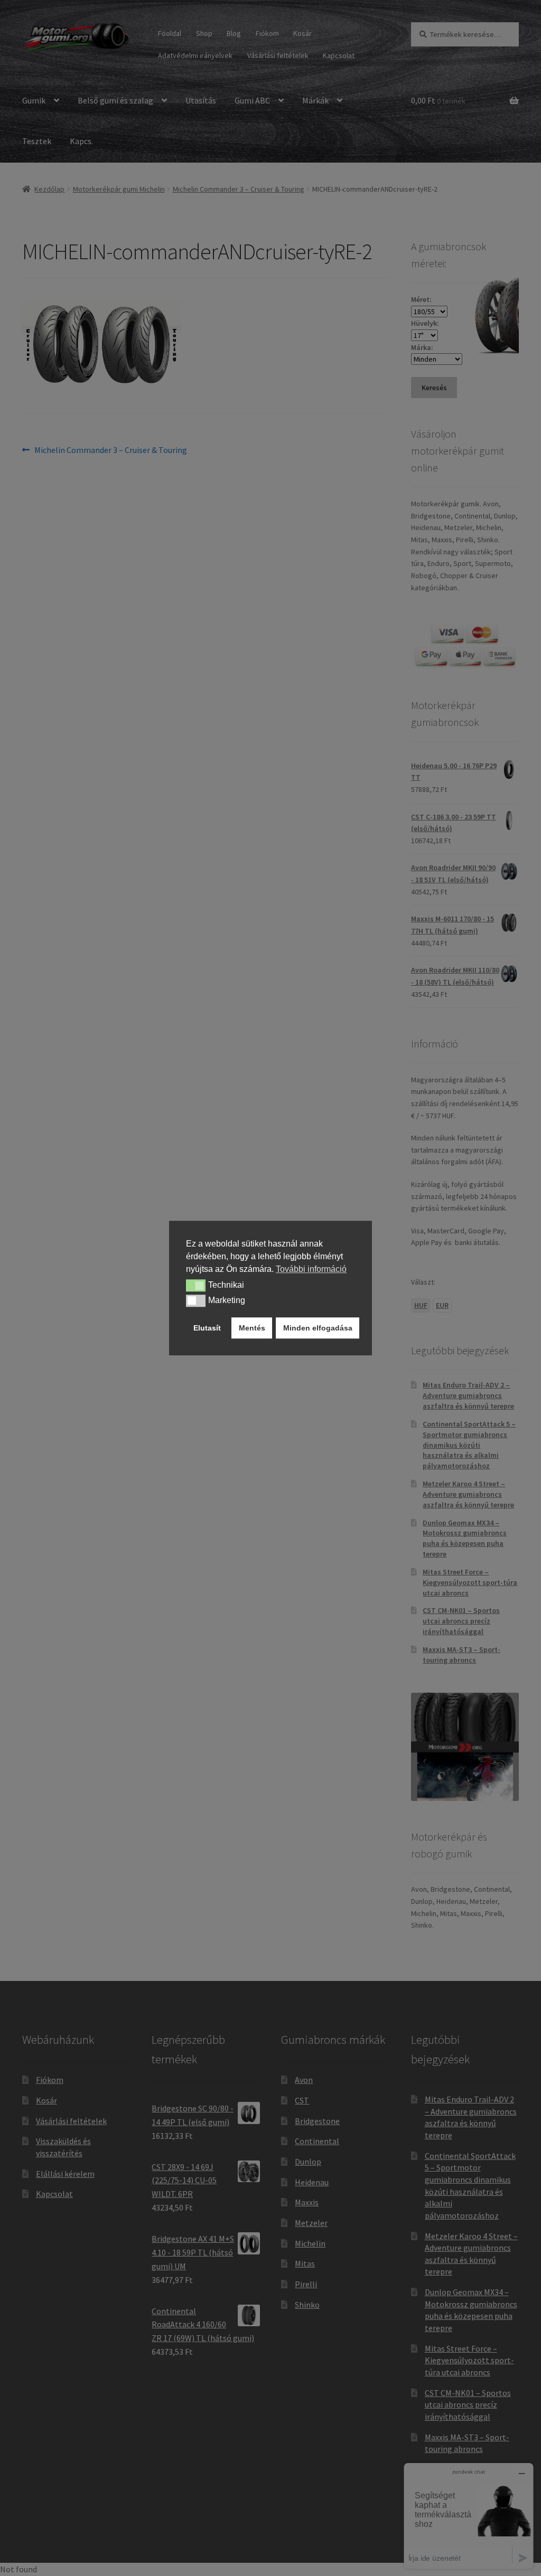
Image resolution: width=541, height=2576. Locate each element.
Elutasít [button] (207, 1328)
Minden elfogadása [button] (318, 1328)
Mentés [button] (252, 1328)
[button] (196, 1286)
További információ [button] (311, 1269)
